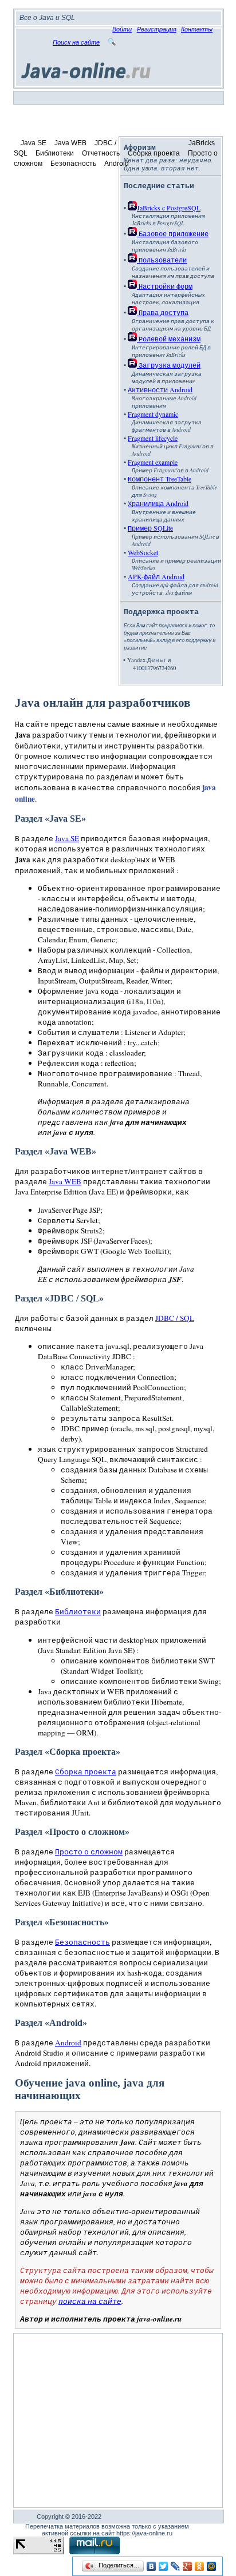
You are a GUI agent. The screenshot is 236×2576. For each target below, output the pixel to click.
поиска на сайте (90, 2301)
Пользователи (162, 260)
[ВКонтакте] (152, 2566)
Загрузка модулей (169, 365)
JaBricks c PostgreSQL (169, 208)
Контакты (197, 29)
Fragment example (153, 462)
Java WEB (70, 143)
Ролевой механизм (169, 339)
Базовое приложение (173, 233)
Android (117, 164)
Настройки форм (165, 286)
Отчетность (101, 153)
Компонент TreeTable (160, 479)
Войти (122, 29)
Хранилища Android (158, 503)
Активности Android (160, 389)
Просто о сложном (89, 1852)
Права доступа (163, 312)
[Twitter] (164, 2566)
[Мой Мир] (212, 2566)
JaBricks (202, 143)
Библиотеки (55, 153)
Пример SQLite (150, 528)
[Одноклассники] (200, 2566)
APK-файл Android (156, 576)
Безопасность (73, 164)
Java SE (34, 143)
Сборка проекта (154, 153)
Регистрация (157, 29)
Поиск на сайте (76, 42)
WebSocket (143, 552)
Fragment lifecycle (153, 438)
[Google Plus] (188, 2566)
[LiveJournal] (176, 2566)
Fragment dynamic (153, 414)
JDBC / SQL (175, 1318)
